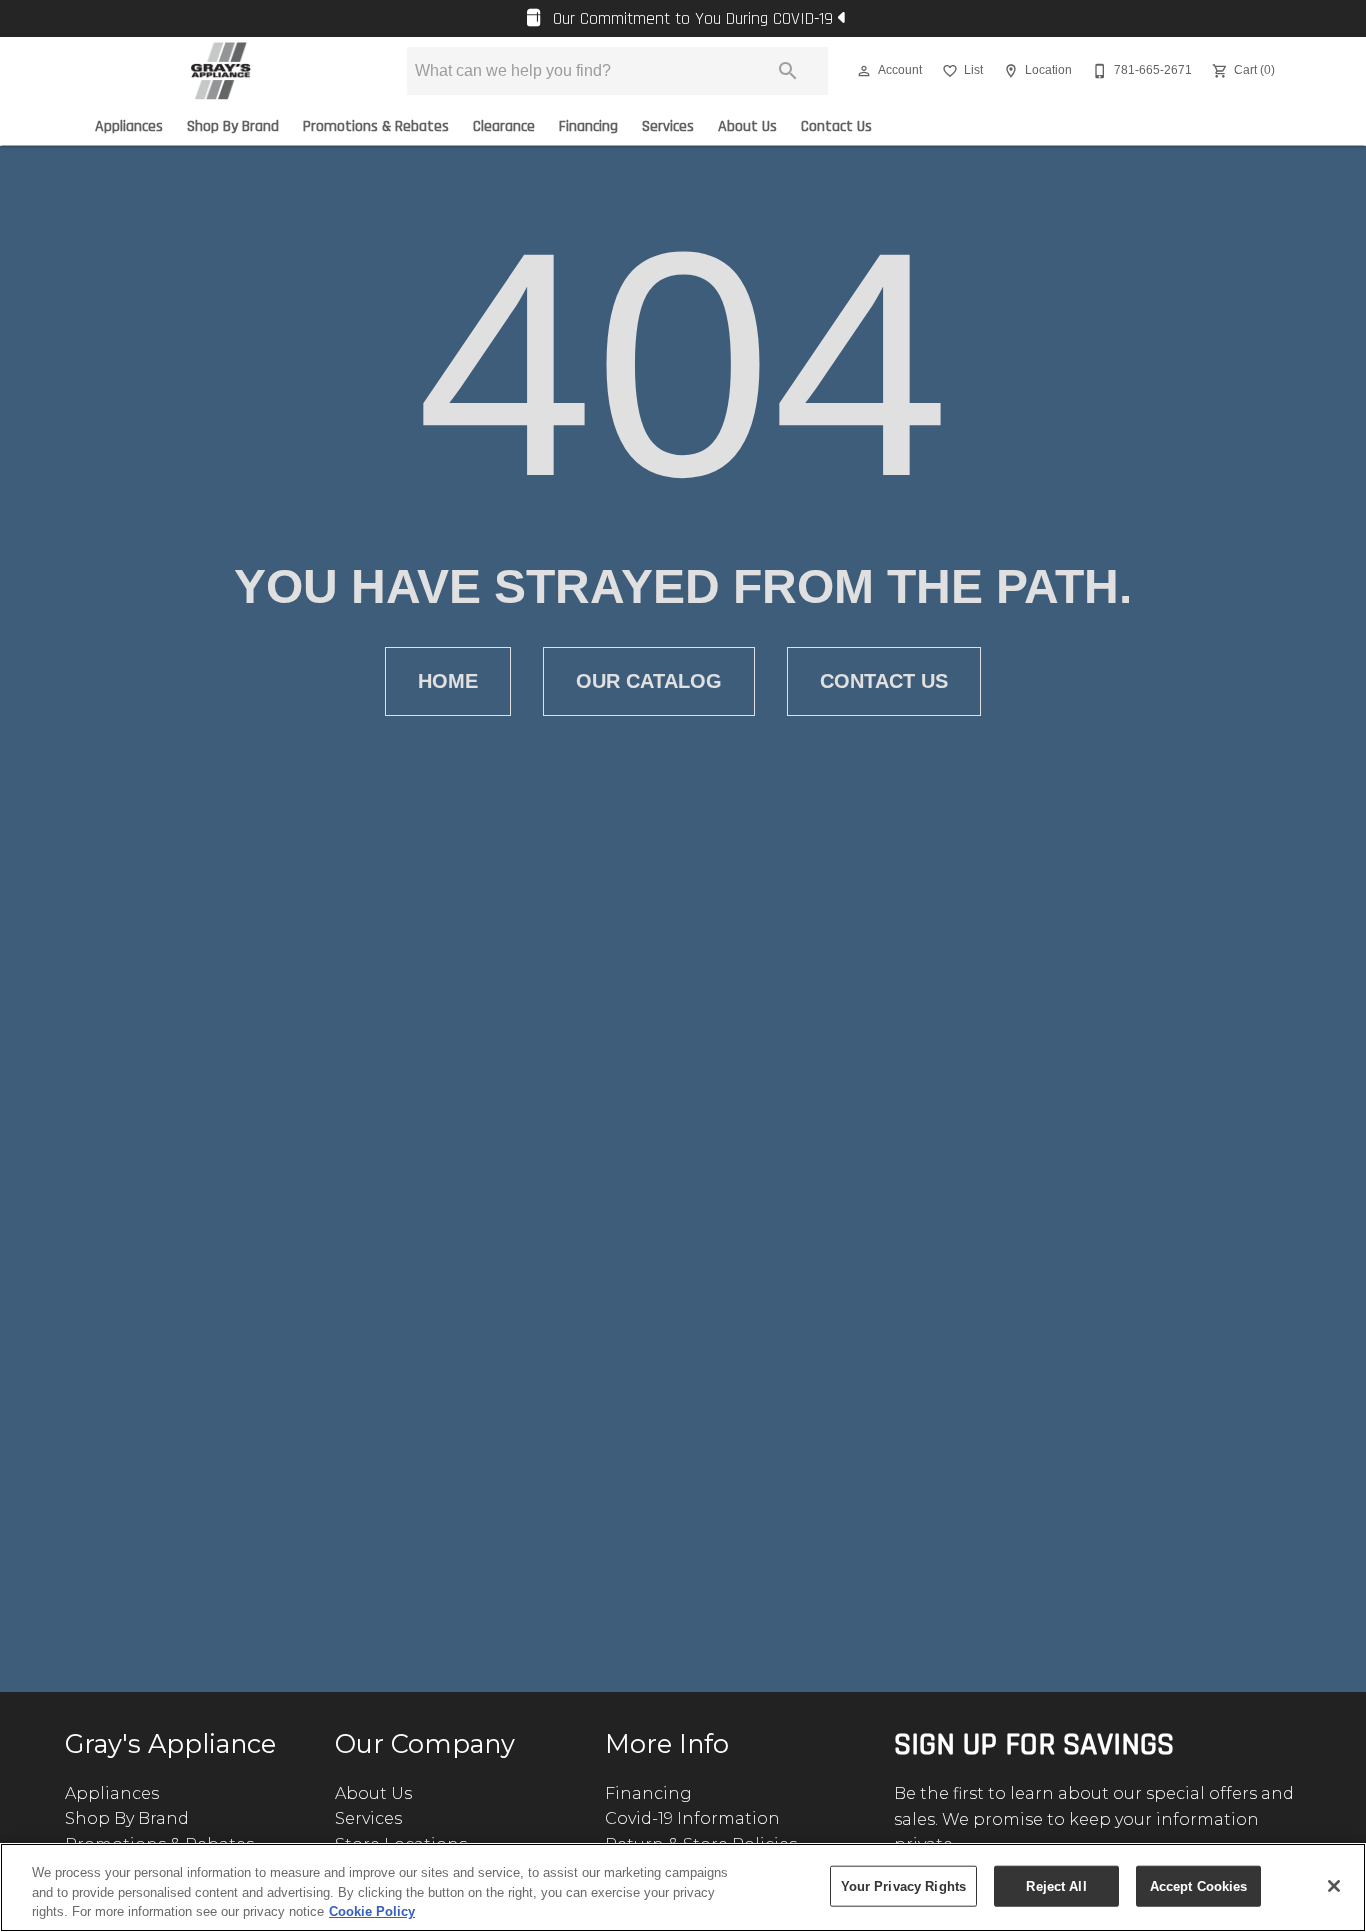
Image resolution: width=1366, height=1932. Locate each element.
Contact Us (836, 126)
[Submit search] (788, 71)
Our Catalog (649, 681)
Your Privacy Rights (903, 1885)
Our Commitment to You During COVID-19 (693, 19)
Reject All (1056, 1885)
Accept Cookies (1199, 1885)
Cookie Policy (372, 1911)
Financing (588, 126)
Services (668, 126)
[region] (683, 1887)
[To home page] (220, 71)
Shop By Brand (233, 126)
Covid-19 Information (692, 1818)
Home (448, 681)
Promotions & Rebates (376, 126)
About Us (747, 126)
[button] (864, 71)
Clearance (504, 126)
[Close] (1334, 1886)
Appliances (129, 126)
